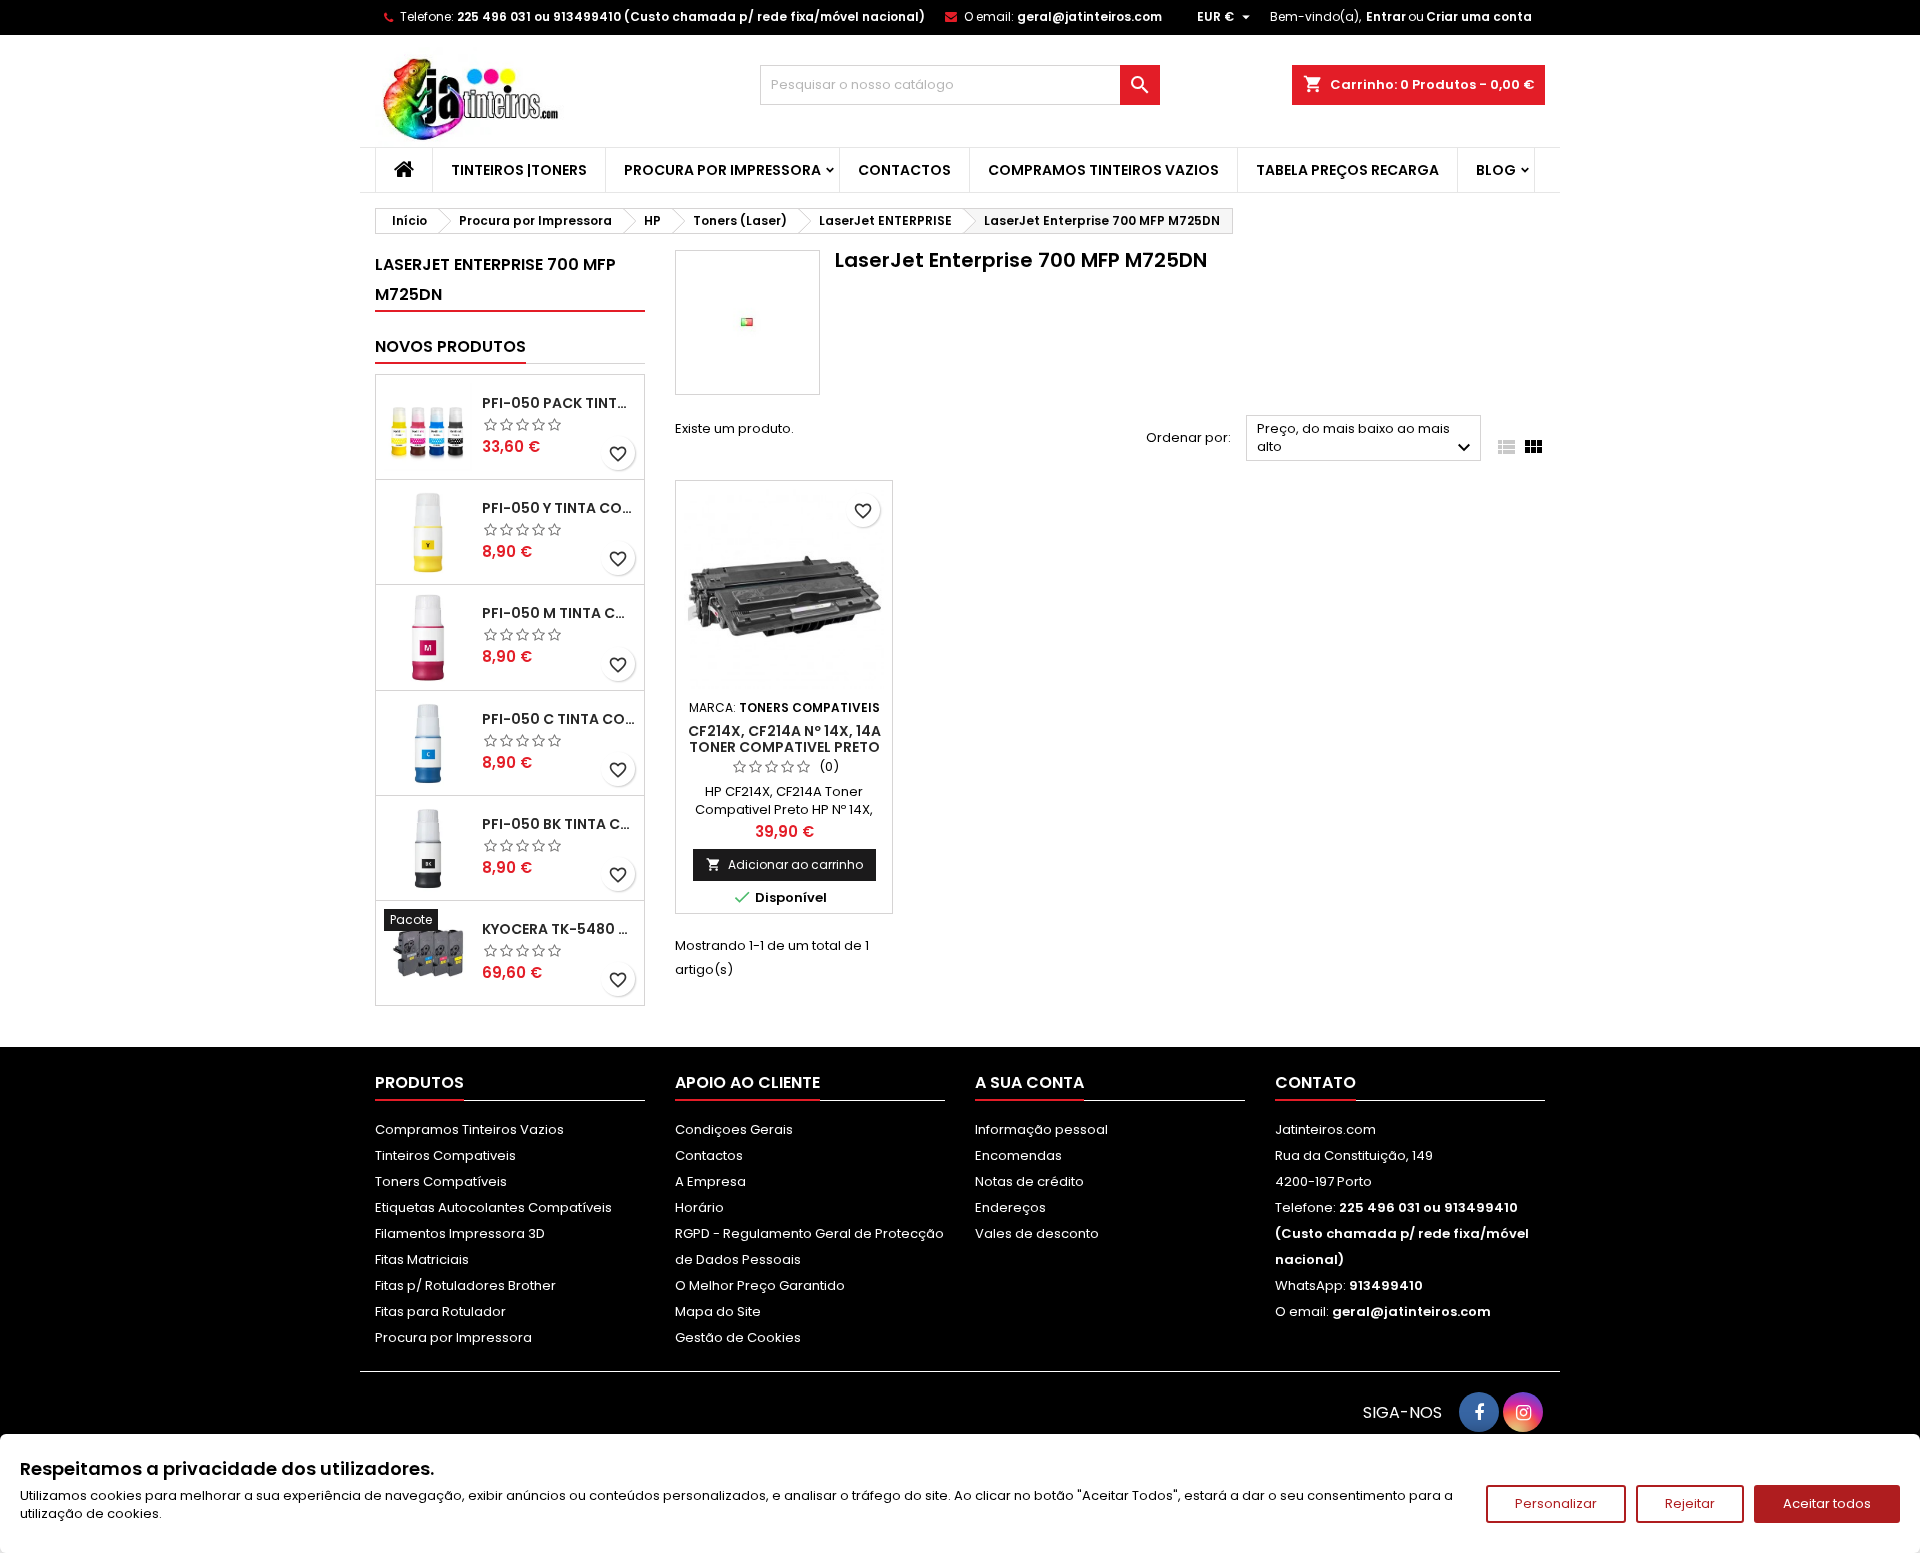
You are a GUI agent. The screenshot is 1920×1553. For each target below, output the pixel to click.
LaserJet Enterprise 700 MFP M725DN (495, 279)
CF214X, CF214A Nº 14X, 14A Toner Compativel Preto (784, 739)
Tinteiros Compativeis (445, 1155)
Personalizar (1556, 1503)
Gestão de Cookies (738, 1337)
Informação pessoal (1041, 1129)
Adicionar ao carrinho (784, 864)
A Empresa (710, 1181)
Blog (1496, 170)
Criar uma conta (1479, 16)
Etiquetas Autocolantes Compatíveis (493, 1207)
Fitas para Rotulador (440, 1311)
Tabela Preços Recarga (1347, 170)
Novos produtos (450, 346)
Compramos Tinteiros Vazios (1103, 170)
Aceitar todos (1827, 1503)
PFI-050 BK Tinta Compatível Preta (559, 824)
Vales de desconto (1037, 1233)
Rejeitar (1690, 1503)
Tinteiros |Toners (519, 170)
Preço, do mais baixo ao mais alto (1366, 439)
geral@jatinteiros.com (1089, 16)
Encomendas (1018, 1155)
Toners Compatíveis (441, 1181)
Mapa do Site (718, 1311)
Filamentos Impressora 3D (460, 1233)
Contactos (904, 170)
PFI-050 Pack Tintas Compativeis (559, 403)
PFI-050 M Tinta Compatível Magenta (559, 613)
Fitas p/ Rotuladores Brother (465, 1285)
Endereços (1010, 1207)
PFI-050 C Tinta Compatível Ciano (559, 719)
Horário (699, 1207)
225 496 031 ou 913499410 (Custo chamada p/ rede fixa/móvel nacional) (691, 16)
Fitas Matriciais (422, 1259)
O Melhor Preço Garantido (760, 1285)
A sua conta (1029, 1082)
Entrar (1386, 16)
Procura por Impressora (722, 170)
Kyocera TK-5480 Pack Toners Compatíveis (559, 929)
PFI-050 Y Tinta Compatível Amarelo (559, 508)
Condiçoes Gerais (734, 1129)
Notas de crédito (1029, 1181)
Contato (1315, 1082)
